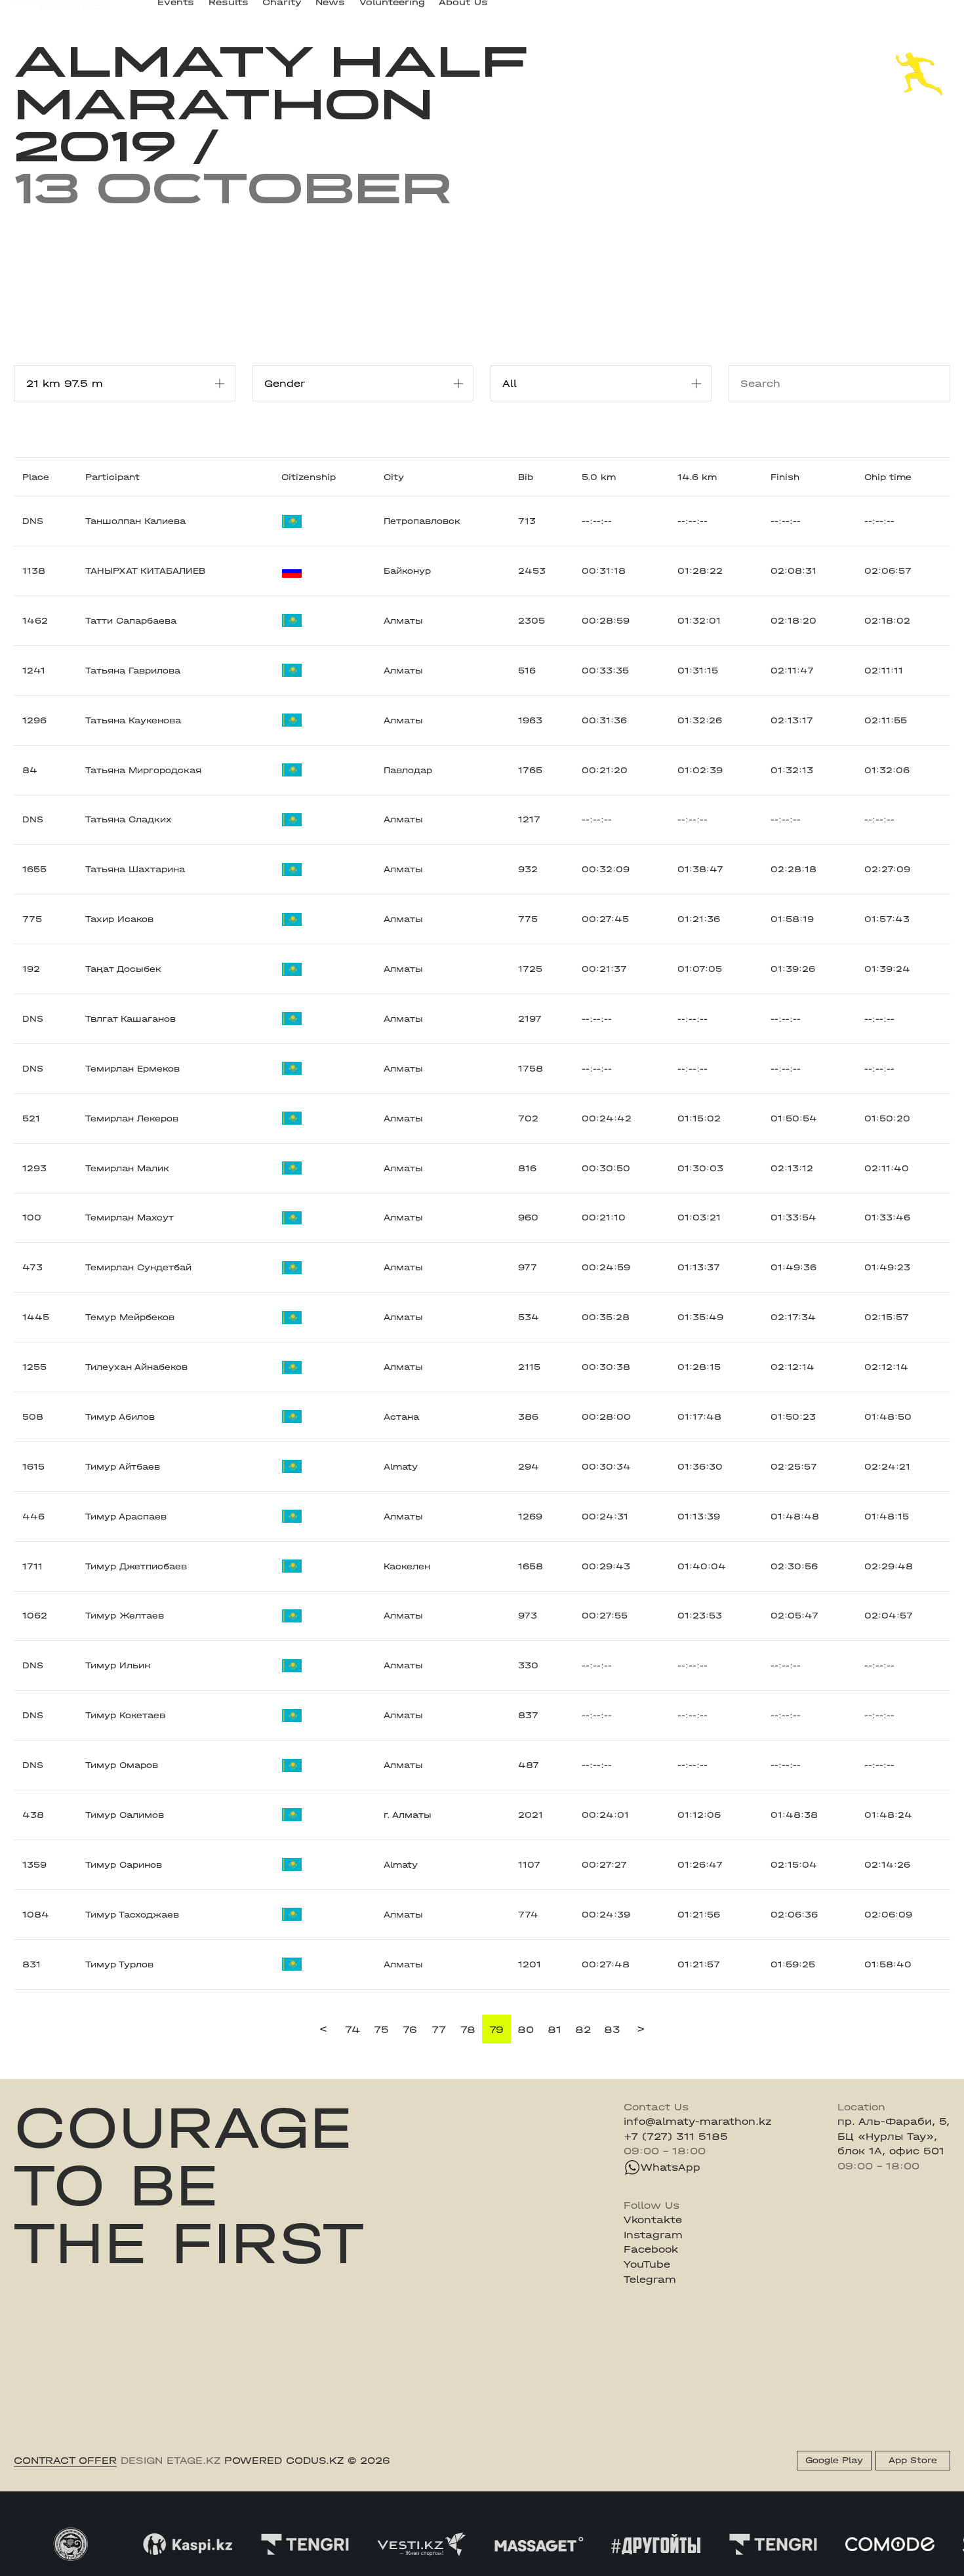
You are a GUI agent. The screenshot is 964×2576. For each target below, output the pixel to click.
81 (554, 2030)
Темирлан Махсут (130, 1218)
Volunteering (392, 12)
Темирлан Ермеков (132, 1069)
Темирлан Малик (127, 1168)
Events (176, 12)
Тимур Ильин (118, 1665)
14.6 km (697, 477)
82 (583, 2030)
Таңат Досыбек (123, 969)
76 (410, 2030)
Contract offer (65, 2461)
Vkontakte (653, 2220)
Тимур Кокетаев (125, 1715)
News (330, 12)
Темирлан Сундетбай (138, 1267)
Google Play (834, 2460)
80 (526, 2030)
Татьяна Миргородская (143, 770)
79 (496, 2030)
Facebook (651, 2249)
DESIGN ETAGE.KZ (171, 2461)
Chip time (888, 477)
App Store (913, 2460)
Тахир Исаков (119, 919)
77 (439, 2030)
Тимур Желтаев (125, 1616)
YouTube (647, 2264)
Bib (526, 477)
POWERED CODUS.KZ (284, 2461)
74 (352, 2030)
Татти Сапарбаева (131, 621)
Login (936, 12)
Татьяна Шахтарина (135, 869)
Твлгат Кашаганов (131, 1019)
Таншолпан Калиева (135, 521)
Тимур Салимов (125, 1815)
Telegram (650, 2280)
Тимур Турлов (119, 1964)
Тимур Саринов (124, 1865)
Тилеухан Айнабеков (136, 1367)
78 (468, 2030)
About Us (463, 12)
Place (36, 477)
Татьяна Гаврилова (133, 671)
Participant (112, 477)
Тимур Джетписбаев (136, 1566)
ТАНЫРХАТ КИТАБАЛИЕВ (145, 571)
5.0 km (599, 477)
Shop (825, 12)
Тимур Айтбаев (123, 1467)
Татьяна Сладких (129, 819)
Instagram (653, 2235)
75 (381, 2030)
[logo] (62, 13)
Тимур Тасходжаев (132, 1915)
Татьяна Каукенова (133, 720)
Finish (785, 477)
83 (612, 2030)
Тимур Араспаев (126, 1517)
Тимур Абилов (120, 1417)
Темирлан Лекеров (132, 1118)
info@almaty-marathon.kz (698, 2122)
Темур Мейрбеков (130, 1317)
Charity (282, 12)
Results (229, 12)
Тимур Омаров (122, 1765)
